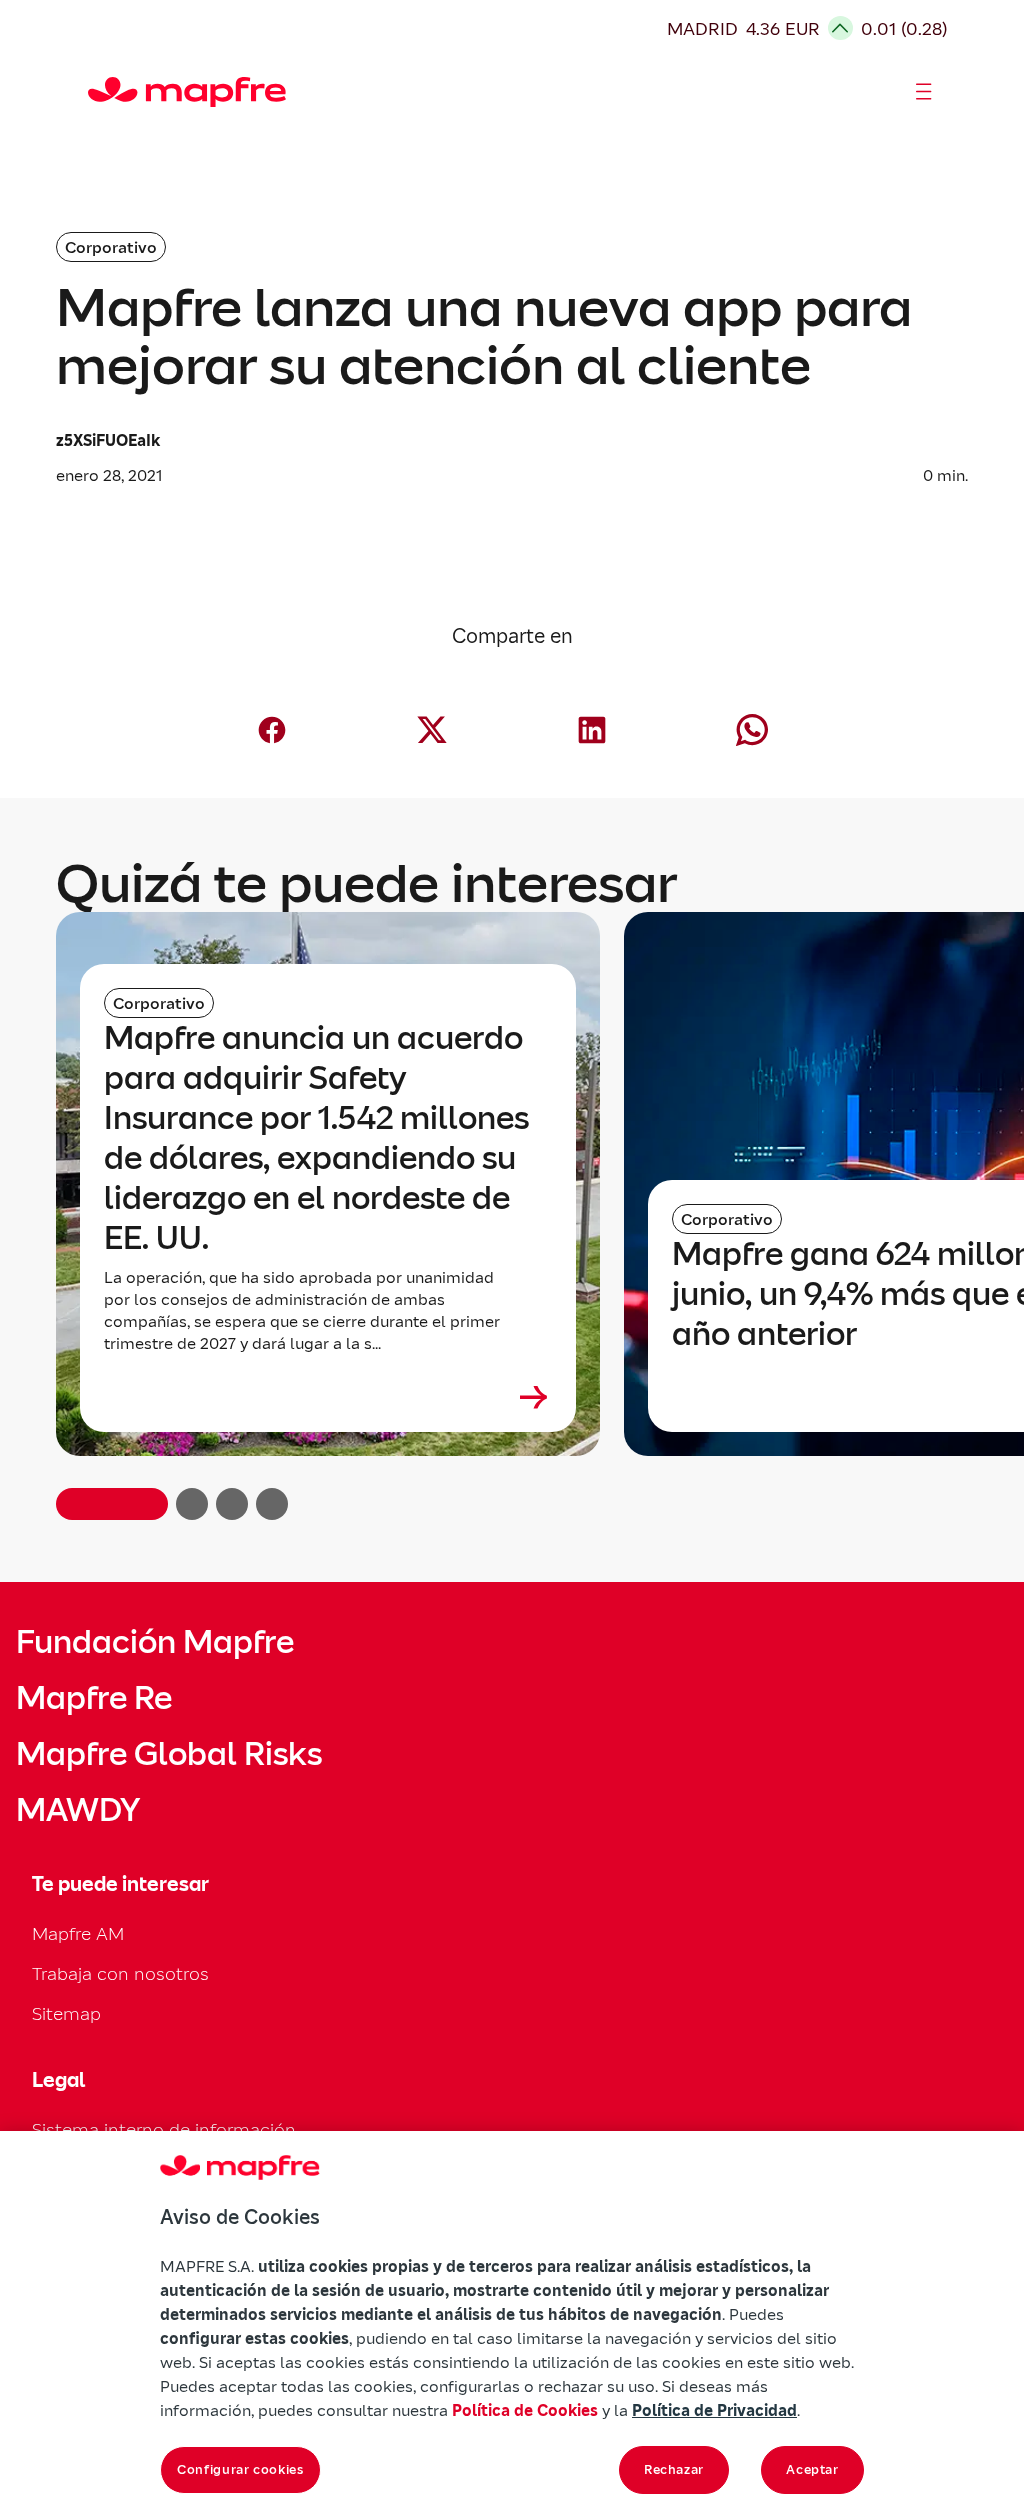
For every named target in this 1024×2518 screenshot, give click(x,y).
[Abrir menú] (924, 92)
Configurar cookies (240, 2469)
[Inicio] (97, 92)
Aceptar (812, 2469)
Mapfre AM (78, 1933)
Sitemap (66, 2013)
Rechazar (674, 2469)
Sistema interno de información (164, 2129)
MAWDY (78, 1810)
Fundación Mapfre (155, 1642)
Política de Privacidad (714, 2410)
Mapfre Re (94, 1698)
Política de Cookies (525, 2410)
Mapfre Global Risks (169, 1754)
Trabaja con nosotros (120, 1973)
